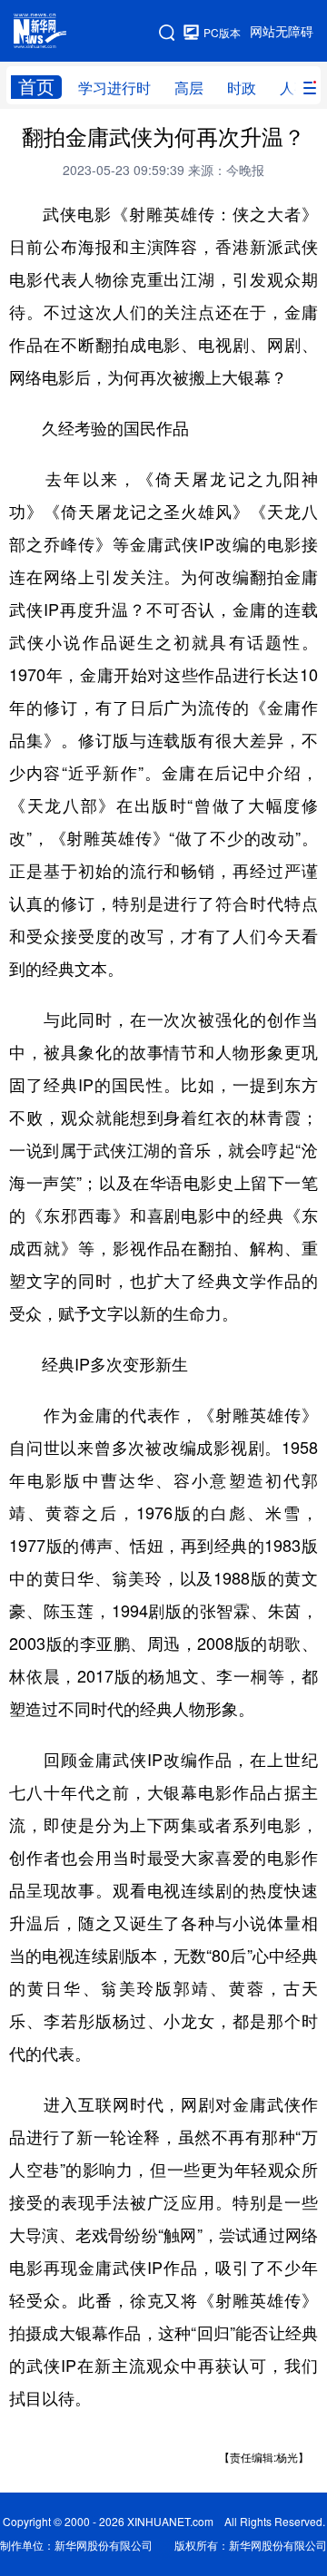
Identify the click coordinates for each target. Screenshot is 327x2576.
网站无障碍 (282, 32)
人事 (294, 88)
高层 (189, 88)
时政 (242, 88)
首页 (36, 87)
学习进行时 (114, 88)
